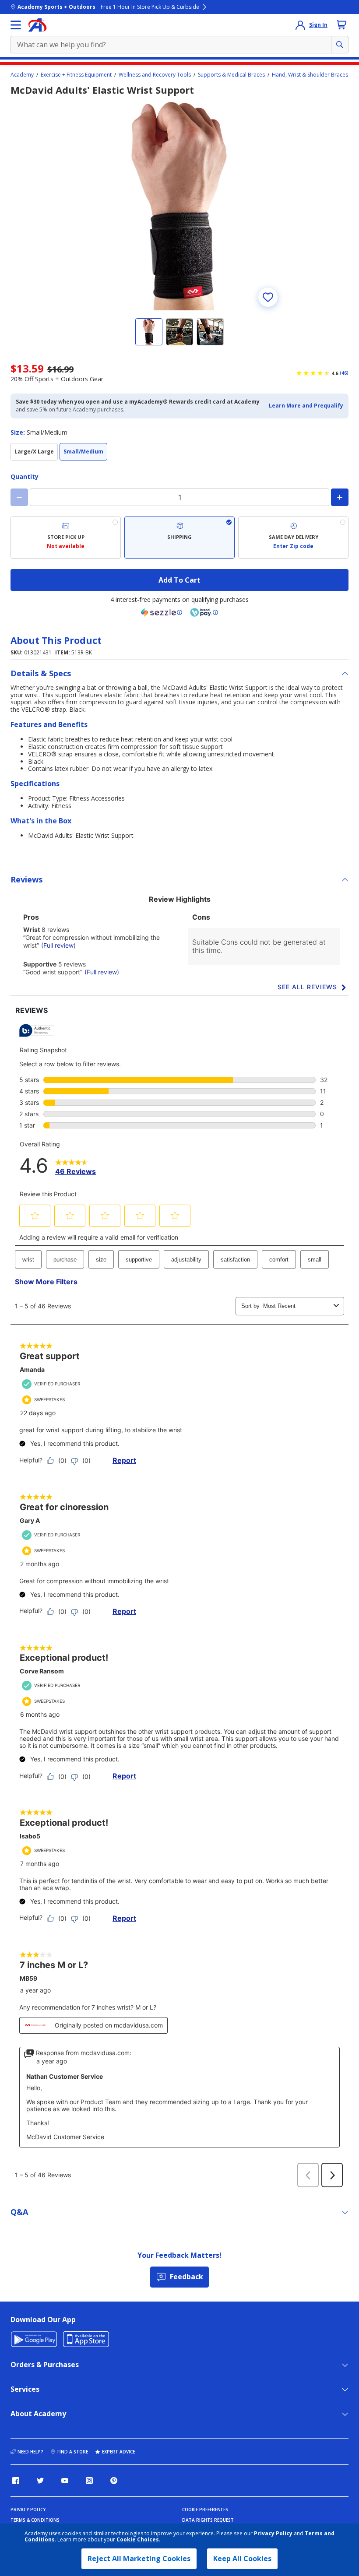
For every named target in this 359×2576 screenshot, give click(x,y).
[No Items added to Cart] (341, 25)
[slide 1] (149, 332)
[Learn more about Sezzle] (162, 612)
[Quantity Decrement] (19, 497)
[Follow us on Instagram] (89, 2481)
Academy (22, 75)
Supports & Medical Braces (231, 75)
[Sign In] (300, 25)
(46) (344, 373)
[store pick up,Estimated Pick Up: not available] (66, 538)
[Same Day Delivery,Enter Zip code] (293, 538)
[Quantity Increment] (340, 497)
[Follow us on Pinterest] (114, 2481)
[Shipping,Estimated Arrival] (179, 538)
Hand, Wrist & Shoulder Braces (310, 75)
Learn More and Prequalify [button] (306, 406)
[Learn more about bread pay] (204, 612)
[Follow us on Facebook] (16, 2481)
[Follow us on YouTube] (65, 2481)
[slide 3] (210, 332)
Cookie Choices (138, 2540)
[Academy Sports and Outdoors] (37, 25)
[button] (306, 406)
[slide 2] (179, 332)
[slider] (179, 205)
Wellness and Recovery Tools (155, 75)
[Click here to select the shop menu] (16, 25)
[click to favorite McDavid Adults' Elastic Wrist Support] (268, 297)
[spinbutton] (179, 497)
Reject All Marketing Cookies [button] (139, 2558)
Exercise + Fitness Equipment (76, 75)
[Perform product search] (340, 45)
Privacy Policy (273, 2533)
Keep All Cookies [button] (242, 2558)
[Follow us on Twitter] (40, 2481)
